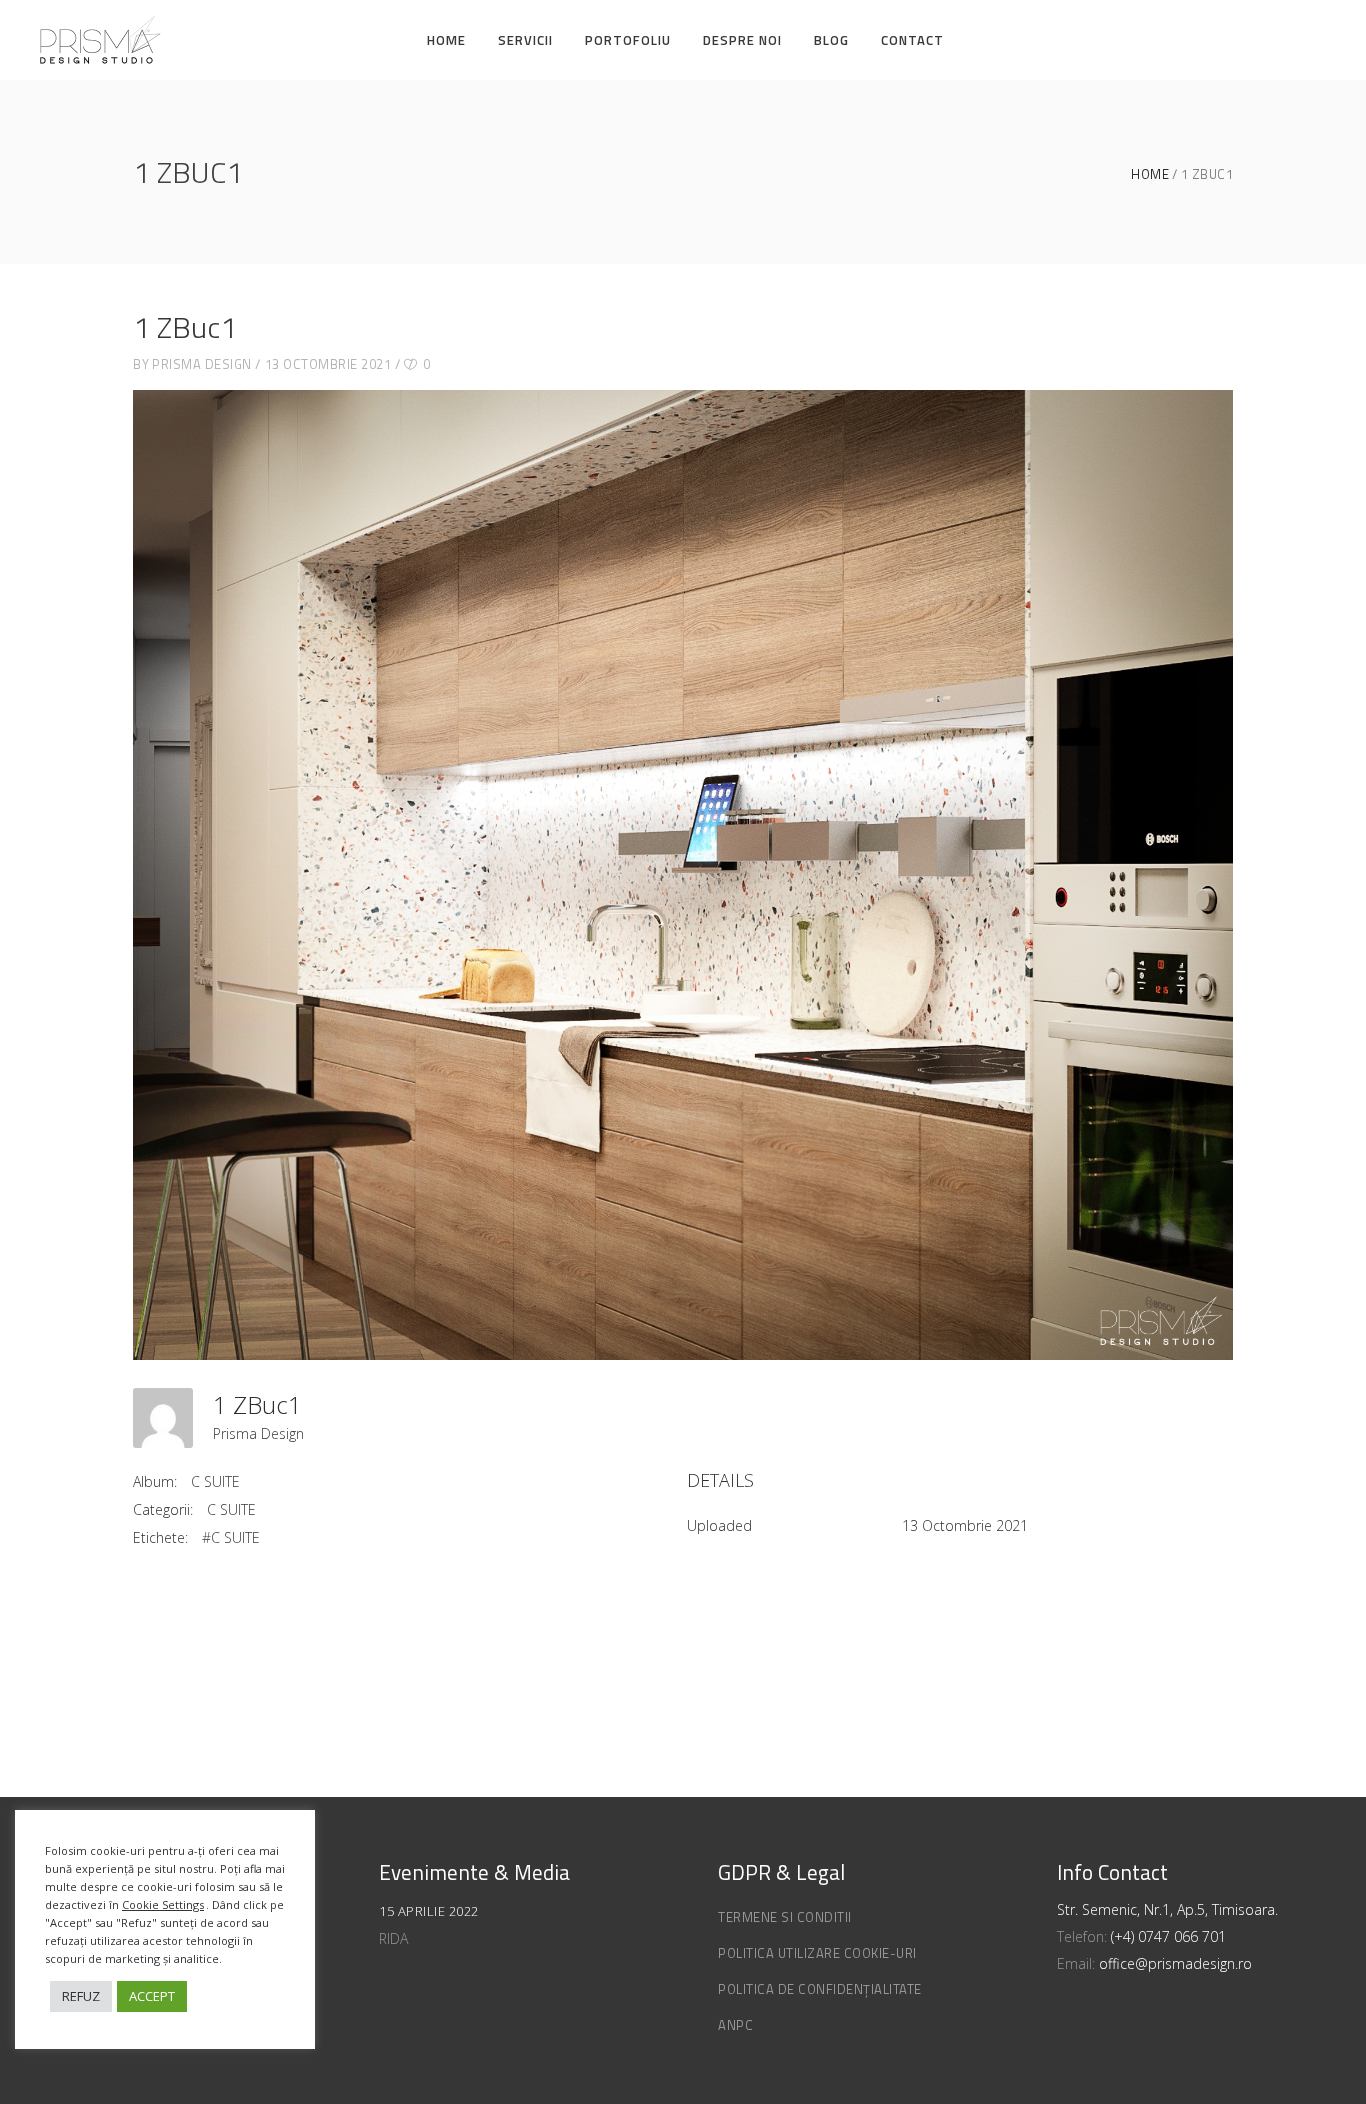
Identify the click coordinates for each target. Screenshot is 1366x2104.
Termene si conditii (785, 1917)
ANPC (735, 2025)
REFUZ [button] (81, 1996)
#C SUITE (231, 1537)
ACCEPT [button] (152, 1996)
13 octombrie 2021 (328, 364)
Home (1150, 174)
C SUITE (215, 1481)
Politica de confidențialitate (820, 1989)
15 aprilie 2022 (429, 1911)
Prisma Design (202, 364)
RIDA (393, 1938)
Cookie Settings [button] (163, 1904)
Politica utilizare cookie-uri (817, 1953)
